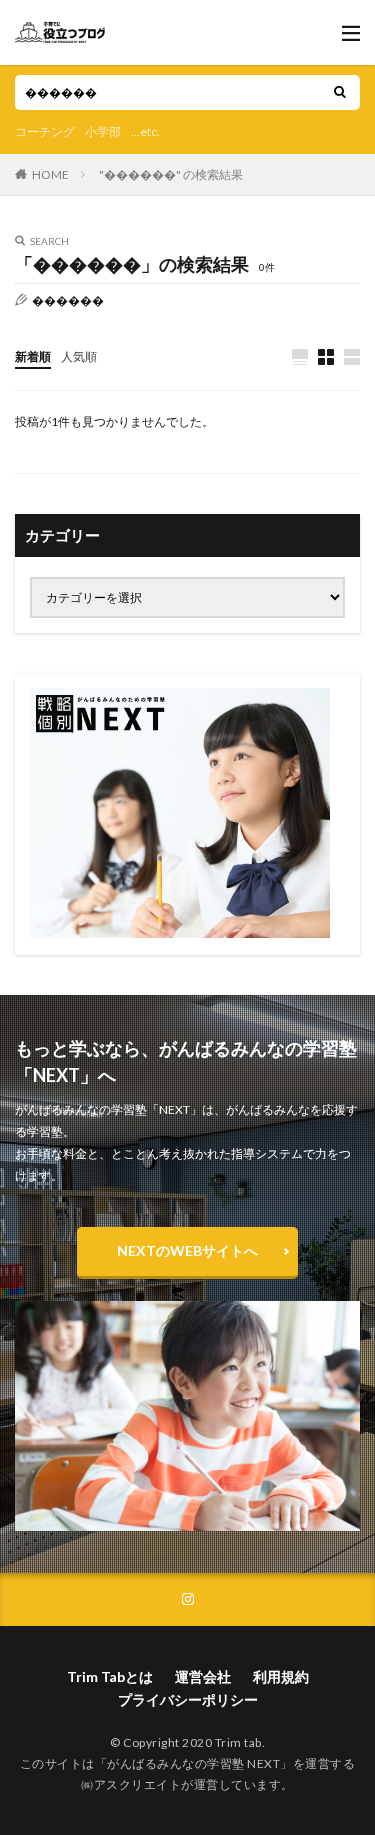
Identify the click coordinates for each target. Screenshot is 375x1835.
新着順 (33, 356)
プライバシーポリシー (188, 1699)
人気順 (79, 356)
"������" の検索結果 (171, 174)
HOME (50, 174)
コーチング (45, 131)
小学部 (103, 131)
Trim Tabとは (110, 1676)
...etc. (145, 131)
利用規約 (281, 1676)
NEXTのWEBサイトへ (187, 1250)
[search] (340, 92)
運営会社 (203, 1676)
